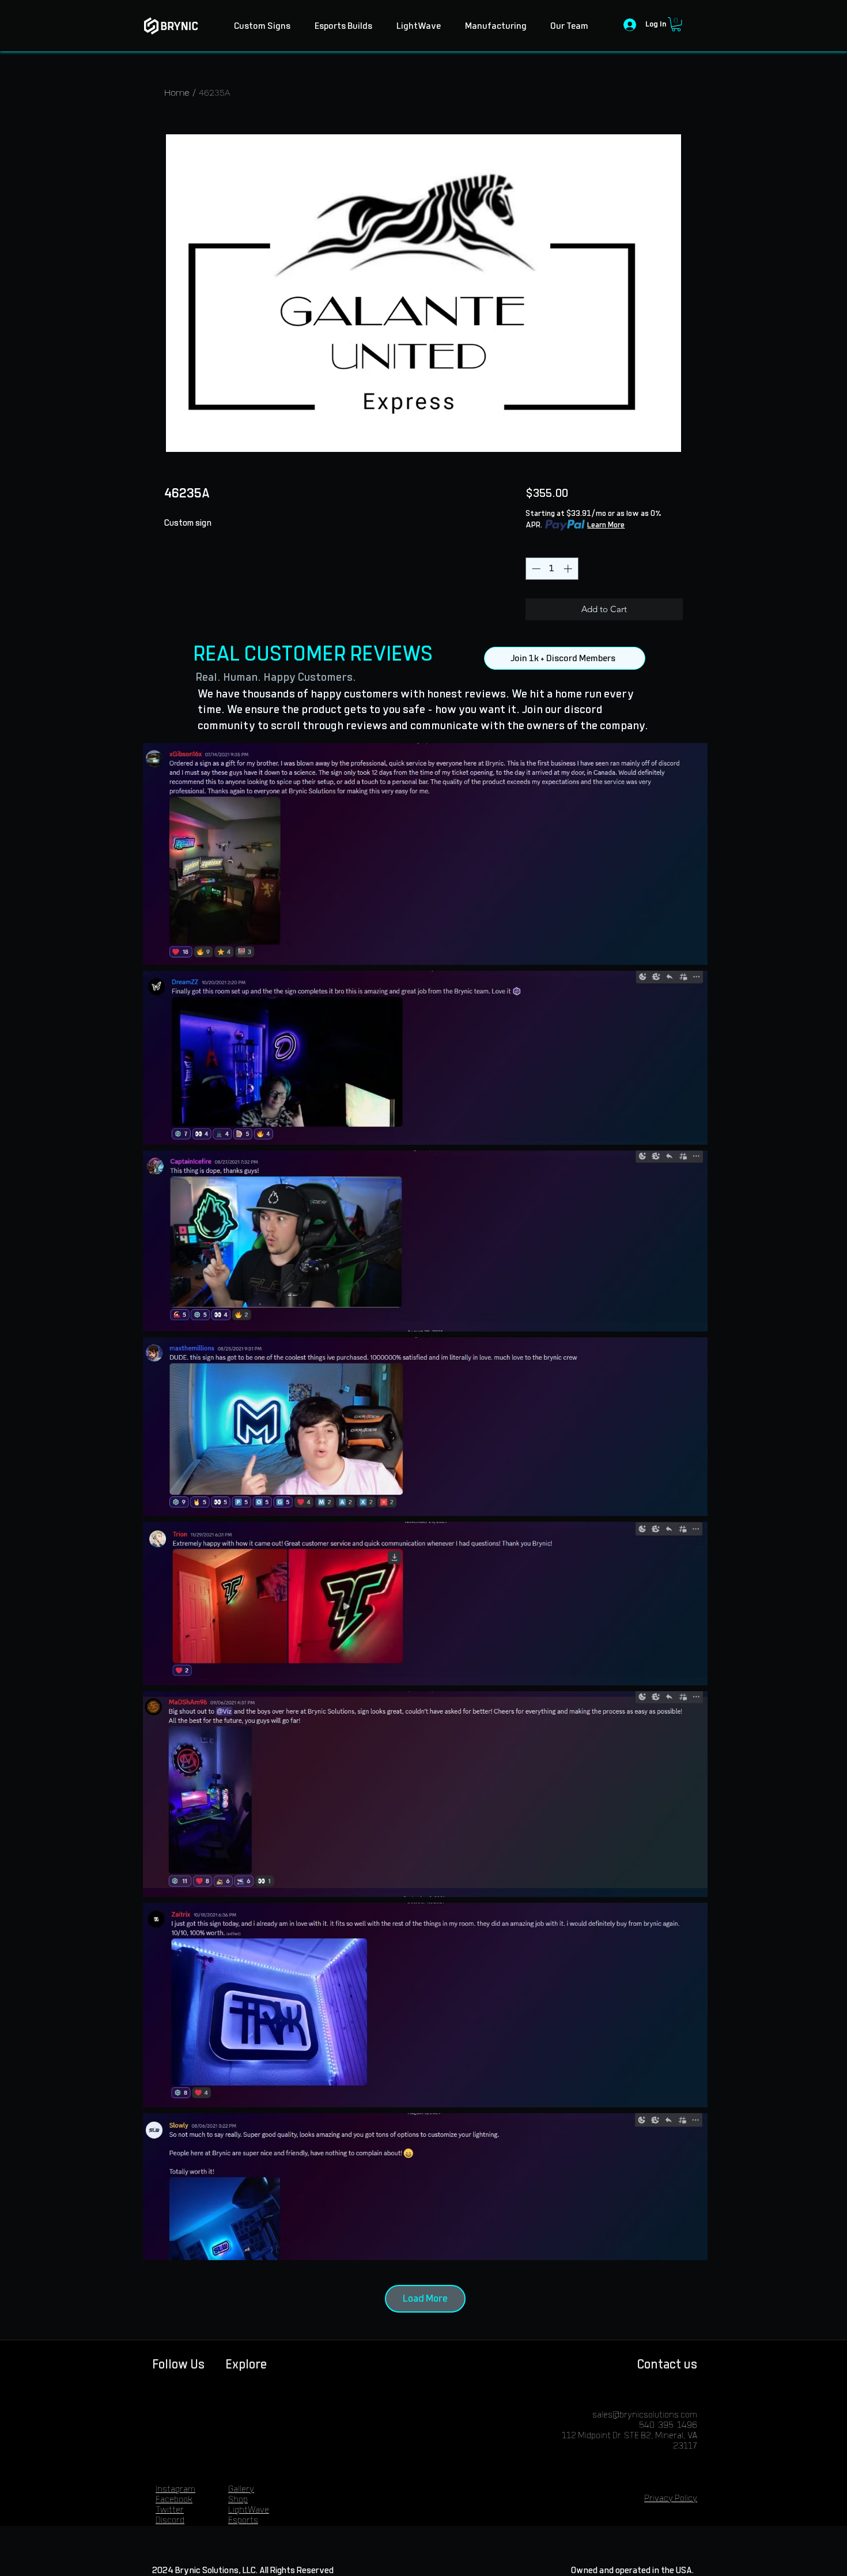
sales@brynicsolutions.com (645, 2415)
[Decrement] (535, 569)
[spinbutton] (552, 569)
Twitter (170, 2510)
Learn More (606, 525)
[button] (676, 24)
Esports (243, 2520)
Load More (425, 2299)
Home (177, 93)
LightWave (249, 2510)
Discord (170, 2520)
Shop (238, 2500)
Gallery (241, 2489)
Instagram (175, 2489)
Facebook (174, 2500)
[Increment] (569, 569)
